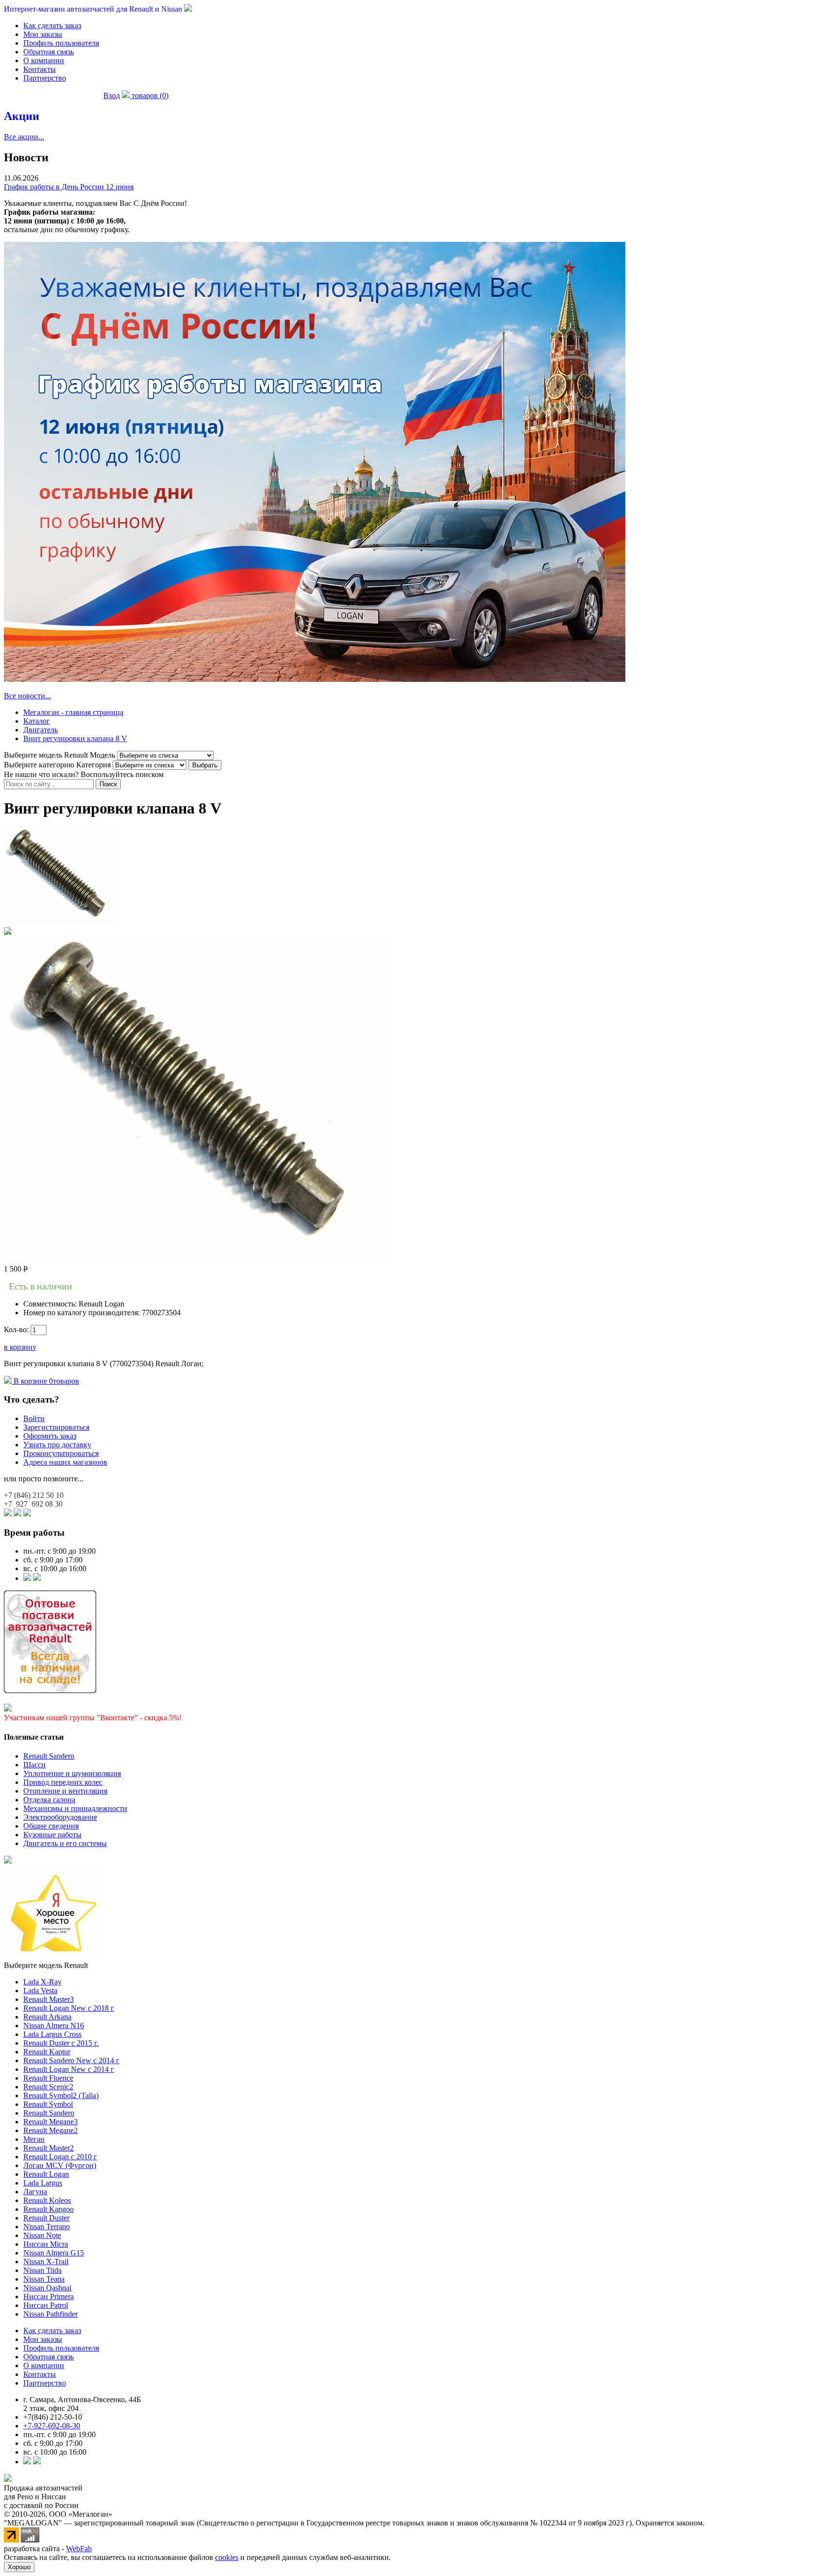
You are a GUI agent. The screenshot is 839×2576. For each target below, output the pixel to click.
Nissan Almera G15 (54, 2253)
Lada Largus (43, 2183)
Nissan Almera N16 (54, 2025)
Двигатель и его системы (65, 1843)
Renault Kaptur (47, 2052)
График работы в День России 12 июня (69, 187)
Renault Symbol (48, 2104)
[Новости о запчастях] (27, 1578)
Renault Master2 (49, 2148)
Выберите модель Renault (46, 1965)
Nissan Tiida (42, 2270)
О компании (44, 60)
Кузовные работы (52, 1835)
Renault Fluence (48, 2078)
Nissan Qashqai (47, 2288)
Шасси (34, 1765)
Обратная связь (49, 52)
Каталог (37, 721)
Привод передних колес (63, 1782)
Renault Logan (46, 2174)
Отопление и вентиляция (65, 1791)
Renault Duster (46, 2218)
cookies (227, 2557)
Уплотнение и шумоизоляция (72, 1773)
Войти (34, 1418)
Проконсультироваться (61, 1453)
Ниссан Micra (46, 2244)
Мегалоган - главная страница (73, 712)
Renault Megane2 (50, 2130)
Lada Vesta (40, 1991)
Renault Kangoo (49, 2209)
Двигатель (41, 730)
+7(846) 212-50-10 (53, 2417)
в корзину (20, 1347)
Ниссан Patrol (46, 2305)
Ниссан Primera (49, 2296)
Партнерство (45, 78)
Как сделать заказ (52, 25)
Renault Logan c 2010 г (60, 2157)
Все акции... (24, 137)
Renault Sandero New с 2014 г (71, 2060)
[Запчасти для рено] (37, 1578)
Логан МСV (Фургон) (60, 2165)
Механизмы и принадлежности (75, 1808)
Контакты (40, 69)
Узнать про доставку (57, 1445)
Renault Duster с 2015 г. (61, 2043)
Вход (112, 95)
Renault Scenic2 (48, 2087)
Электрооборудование (60, 1817)
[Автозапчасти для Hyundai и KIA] (8, 1861)
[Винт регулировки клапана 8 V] (62, 923)
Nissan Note (42, 2235)
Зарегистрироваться (56, 1427)
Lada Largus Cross (52, 2034)
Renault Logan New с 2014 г (69, 2069)
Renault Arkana (47, 2017)
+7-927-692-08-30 (52, 2426)
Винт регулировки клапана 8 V (75, 738)
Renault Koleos (47, 2200)
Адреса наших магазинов (65, 1462)
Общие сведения (51, 1826)
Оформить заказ (50, 1436)
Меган (34, 2139)
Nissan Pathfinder (50, 2314)
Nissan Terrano (47, 2227)
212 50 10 (34, 1495)
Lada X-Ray (42, 1982)
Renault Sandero (49, 1756)
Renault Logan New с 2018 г (69, 2008)
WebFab (79, 2549)
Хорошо (19, 2567)
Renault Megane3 (50, 2122)
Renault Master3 (49, 1999)
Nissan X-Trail (46, 2262)
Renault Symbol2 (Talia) (61, 2095)
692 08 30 (33, 1504)
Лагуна (35, 2192)
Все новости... (27, 696)
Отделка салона (49, 1800)
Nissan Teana (44, 2279)
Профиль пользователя (61, 43)
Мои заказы (43, 34)
